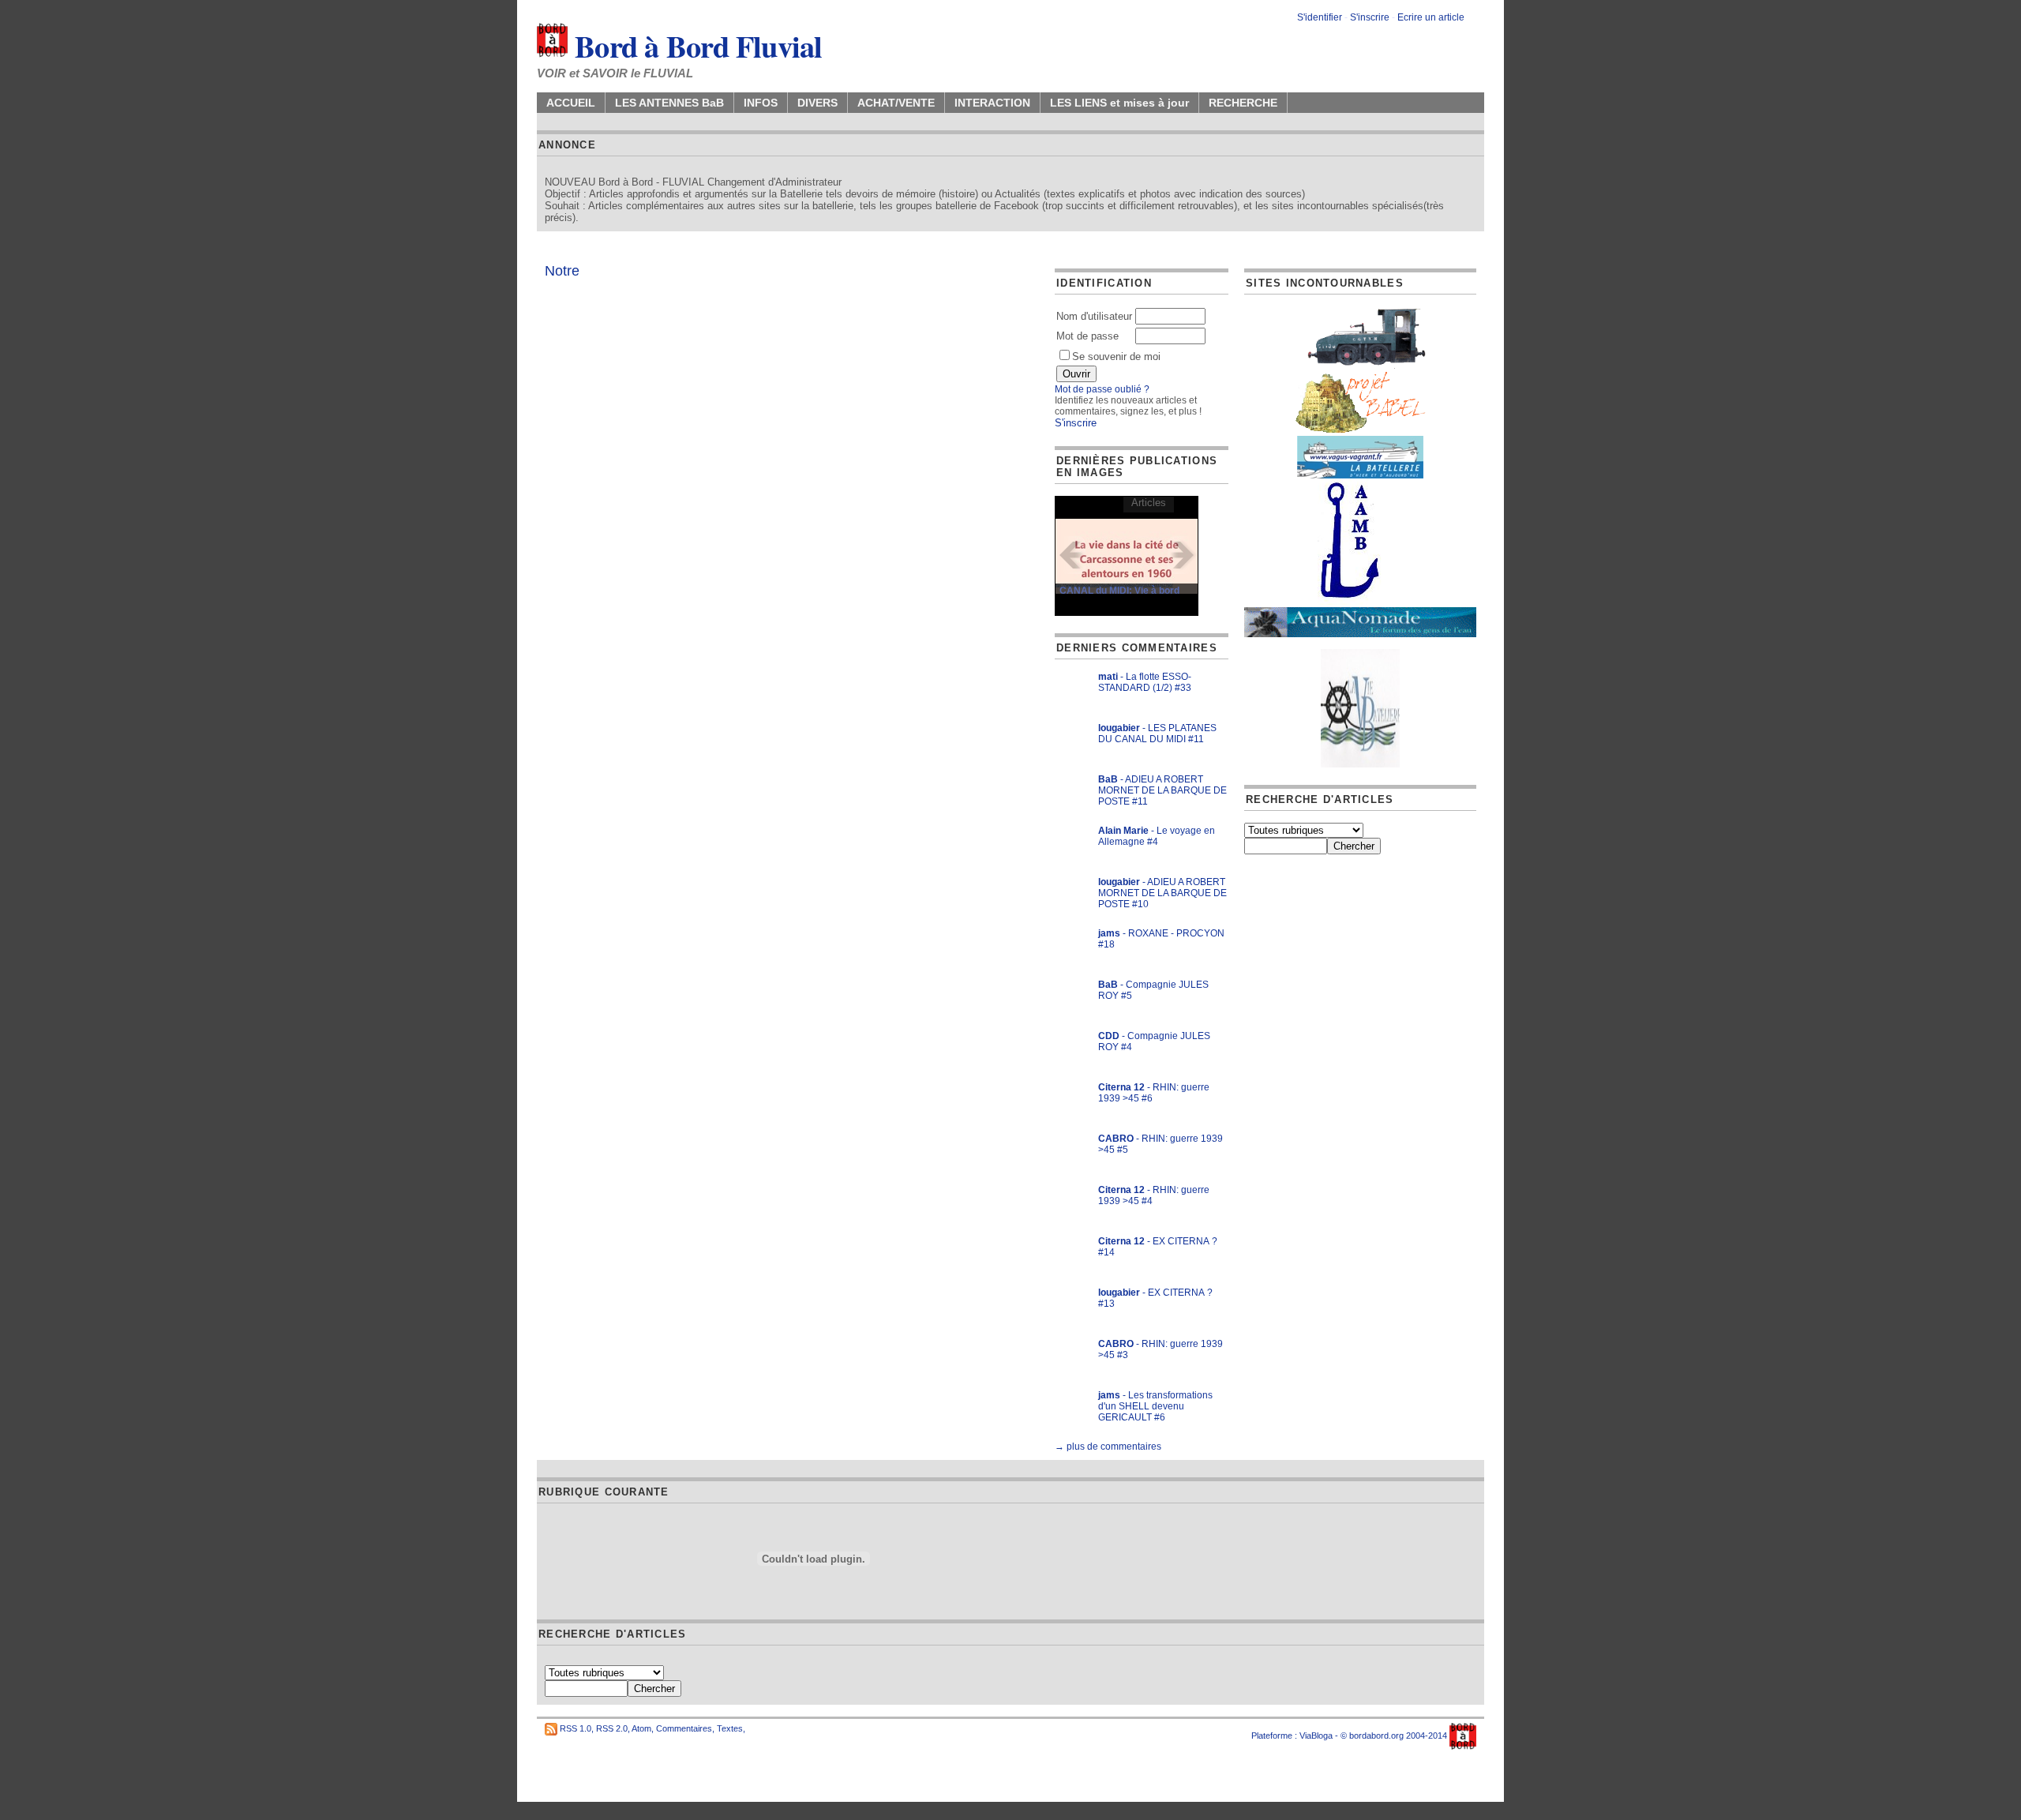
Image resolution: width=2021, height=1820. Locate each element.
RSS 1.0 (576, 1728)
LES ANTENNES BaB (669, 103)
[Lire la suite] (1127, 555)
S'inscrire (1370, 17)
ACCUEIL (571, 103)
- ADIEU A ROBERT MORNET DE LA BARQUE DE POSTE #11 (1162, 790)
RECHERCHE (1243, 103)
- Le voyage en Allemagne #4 (1157, 836)
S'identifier (1320, 17)
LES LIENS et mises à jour (1119, 103)
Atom (641, 1728)
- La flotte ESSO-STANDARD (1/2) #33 (1145, 682)
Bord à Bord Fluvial (695, 46)
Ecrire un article (1431, 17)
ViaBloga (1316, 1736)
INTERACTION (992, 103)
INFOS (761, 103)
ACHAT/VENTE (896, 103)
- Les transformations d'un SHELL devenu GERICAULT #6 (1155, 1406)
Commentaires (684, 1728)
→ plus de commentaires (1108, 1447)
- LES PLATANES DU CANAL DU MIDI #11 (1157, 734)
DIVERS (817, 103)
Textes (730, 1728)
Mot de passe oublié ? (1102, 389)
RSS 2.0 (612, 1728)
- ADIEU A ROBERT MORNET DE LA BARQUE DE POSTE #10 (1162, 893)
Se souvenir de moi (1116, 356)
